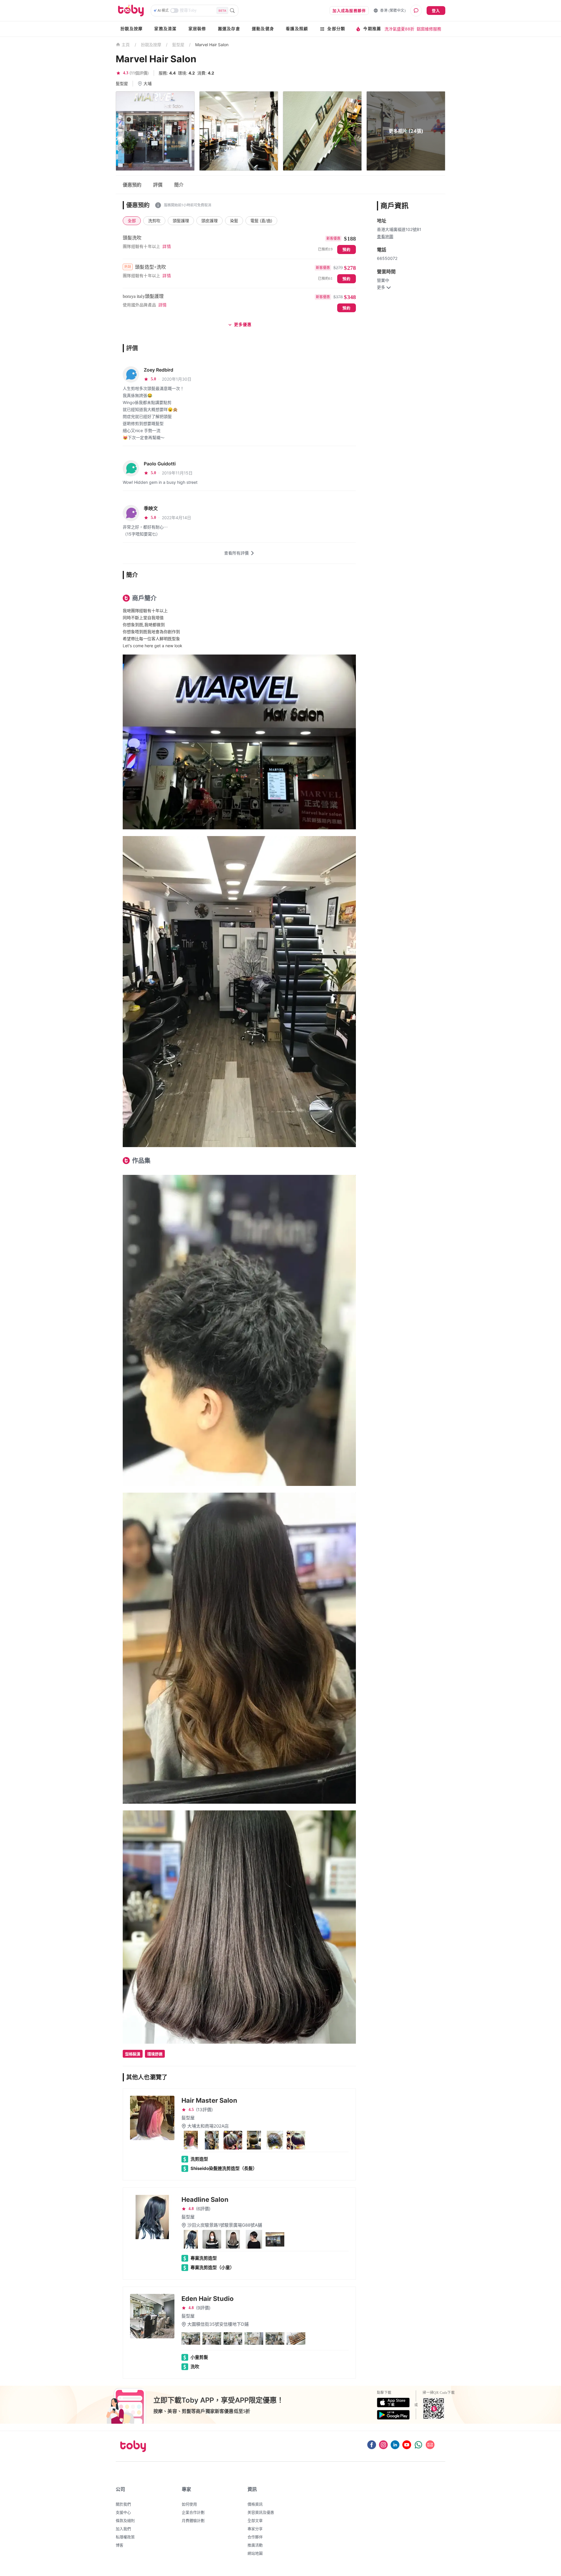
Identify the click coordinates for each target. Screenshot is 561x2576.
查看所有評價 (236, 553)
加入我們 (123, 2529)
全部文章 (255, 2520)
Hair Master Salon (209, 2100)
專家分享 (255, 2529)
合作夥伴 (255, 2537)
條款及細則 (125, 2520)
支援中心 (123, 2512)
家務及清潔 (165, 29)
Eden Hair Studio (208, 2299)
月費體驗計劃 (193, 2520)
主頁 (126, 45)
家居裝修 (197, 29)
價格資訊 (255, 2504)
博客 (120, 2545)
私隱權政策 (125, 2537)
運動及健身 (263, 29)
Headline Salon (205, 2199)
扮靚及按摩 (131, 29)
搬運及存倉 (229, 29)
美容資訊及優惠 (261, 2512)
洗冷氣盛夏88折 (399, 29)
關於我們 (123, 2504)
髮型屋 (178, 45)
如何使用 (189, 2504)
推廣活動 (255, 2545)
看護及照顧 (297, 29)
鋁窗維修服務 (429, 29)
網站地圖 (255, 2553)
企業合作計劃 (193, 2512)
